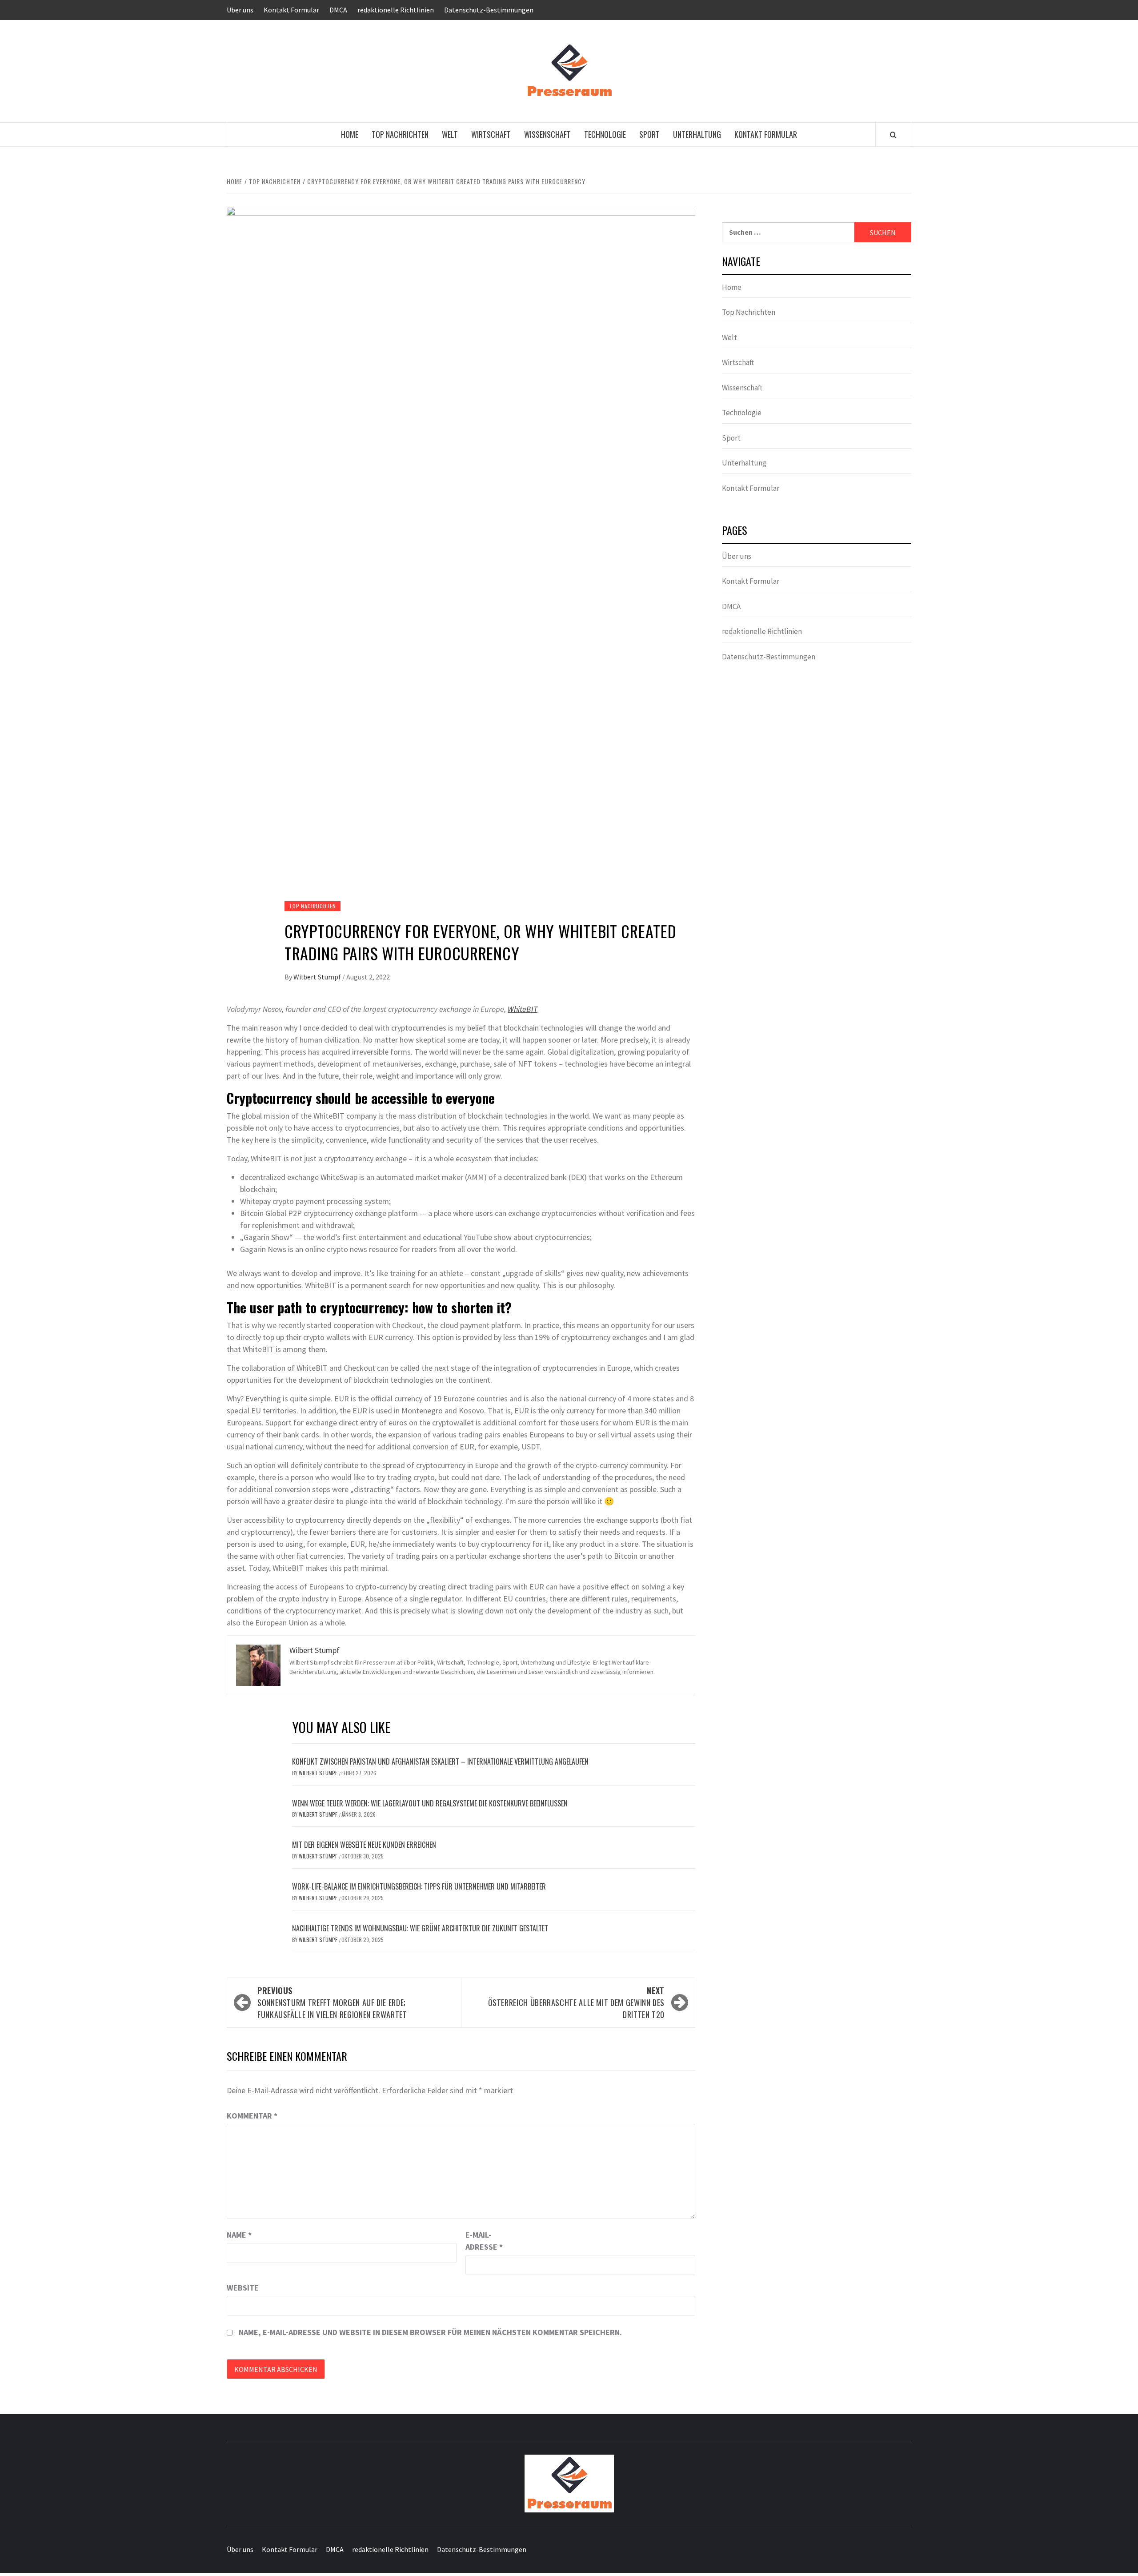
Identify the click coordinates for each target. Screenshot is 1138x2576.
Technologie (605, 134)
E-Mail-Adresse (484, 2241)
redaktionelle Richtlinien (396, 10)
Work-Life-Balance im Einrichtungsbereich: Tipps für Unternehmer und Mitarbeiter (419, 1886)
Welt (450, 134)
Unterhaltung (697, 134)
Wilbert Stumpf (318, 977)
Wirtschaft (491, 134)
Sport (649, 134)
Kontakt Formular (291, 10)
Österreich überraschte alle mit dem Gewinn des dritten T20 (576, 2002)
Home (350, 134)
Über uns (240, 10)
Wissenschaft (547, 134)
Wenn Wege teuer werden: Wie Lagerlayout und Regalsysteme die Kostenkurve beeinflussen (430, 1803)
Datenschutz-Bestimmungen (489, 10)
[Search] (893, 135)
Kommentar (252, 2116)
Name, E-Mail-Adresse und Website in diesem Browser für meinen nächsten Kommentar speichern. (430, 2332)
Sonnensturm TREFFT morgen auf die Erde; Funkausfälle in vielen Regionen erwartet (332, 2002)
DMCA (338, 10)
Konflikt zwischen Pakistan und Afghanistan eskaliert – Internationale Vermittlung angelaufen (440, 1761)
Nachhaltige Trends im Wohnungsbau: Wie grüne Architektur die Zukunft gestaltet (420, 1928)
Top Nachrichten (400, 134)
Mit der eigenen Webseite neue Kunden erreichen (364, 1845)
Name (239, 2235)
